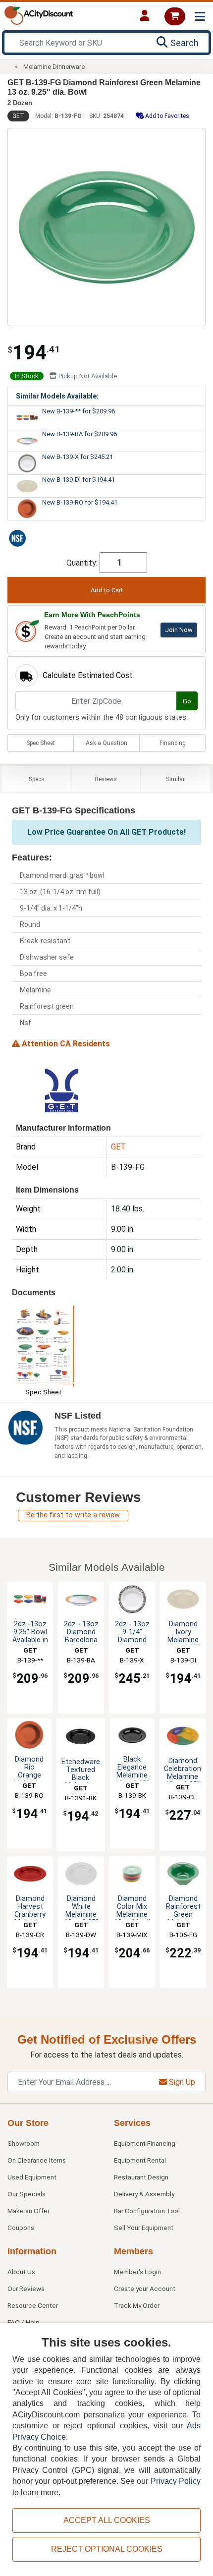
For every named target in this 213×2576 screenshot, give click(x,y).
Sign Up (181, 2082)
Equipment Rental (140, 2160)
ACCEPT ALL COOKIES (107, 2520)
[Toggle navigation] (200, 17)
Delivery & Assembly (144, 2194)
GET (18, 116)
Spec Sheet (41, 743)
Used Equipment (32, 2177)
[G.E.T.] (61, 1090)
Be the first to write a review (73, 1515)
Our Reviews (26, 2289)
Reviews (106, 779)
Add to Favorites (166, 116)
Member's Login (137, 2272)
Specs (37, 779)
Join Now (179, 630)
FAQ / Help (24, 2322)
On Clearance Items (37, 2160)
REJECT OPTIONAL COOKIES (107, 2549)
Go (187, 701)
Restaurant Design (141, 2177)
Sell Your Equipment (144, 2228)
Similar (175, 779)
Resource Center (33, 2305)
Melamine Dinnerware (54, 67)
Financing (173, 743)
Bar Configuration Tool (147, 2211)
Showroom (24, 2143)
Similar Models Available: (57, 396)
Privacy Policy (176, 2481)
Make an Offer (28, 2211)
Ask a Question (106, 743)
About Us (21, 2272)
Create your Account (145, 2289)
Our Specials (27, 2194)
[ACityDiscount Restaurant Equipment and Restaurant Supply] (39, 15)
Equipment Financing (145, 2143)
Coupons (21, 2228)
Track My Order (137, 2305)
